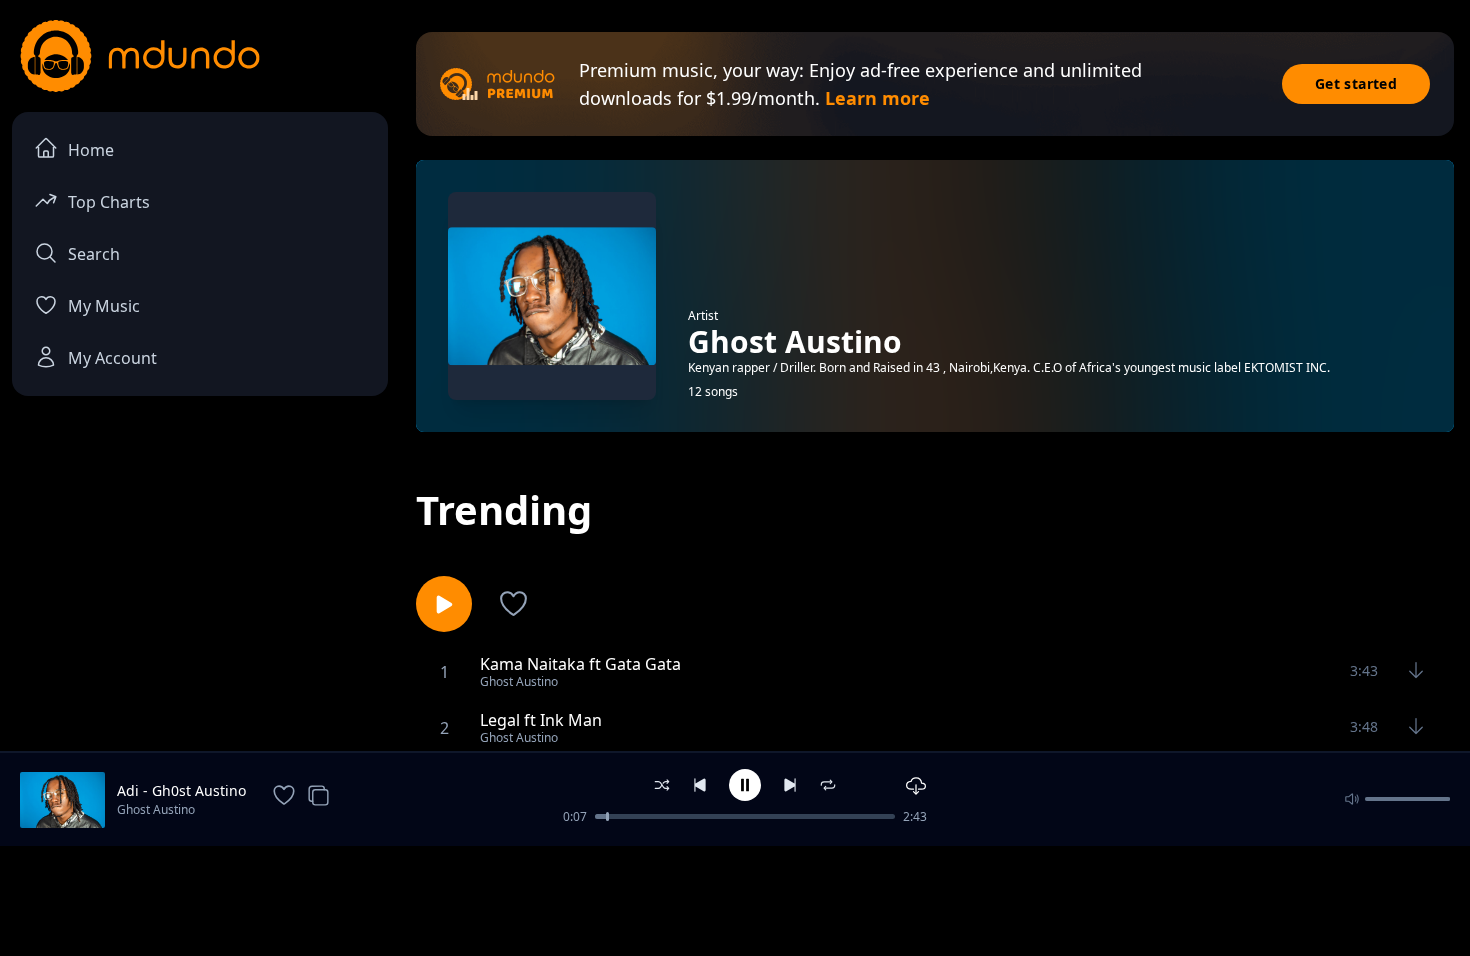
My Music (104, 306)
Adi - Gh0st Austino (181, 790)
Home (91, 150)
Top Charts (109, 202)
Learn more (877, 98)
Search (94, 254)
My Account (112, 358)
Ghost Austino (156, 809)
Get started (1356, 83)
